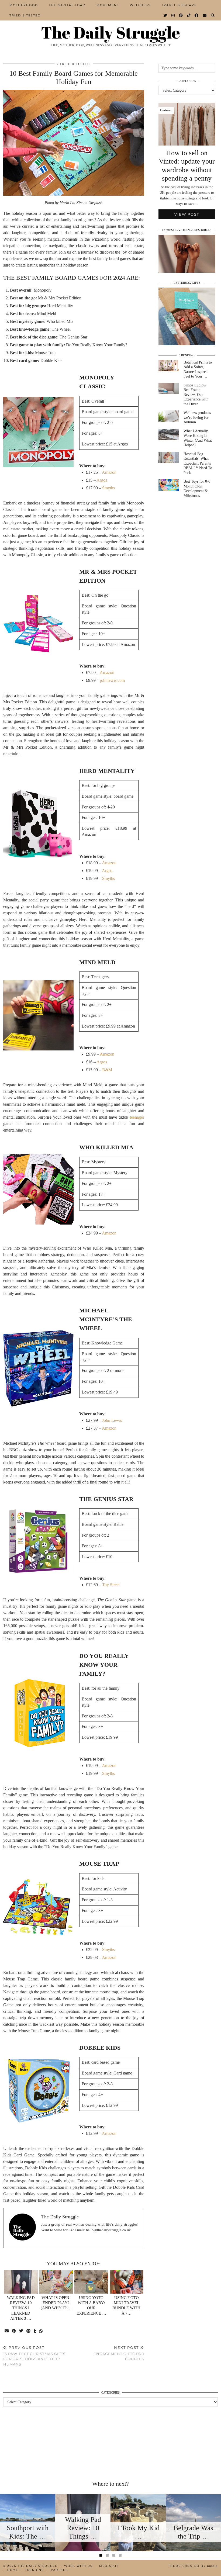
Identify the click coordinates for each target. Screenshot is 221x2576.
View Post (187, 214)
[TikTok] (189, 15)
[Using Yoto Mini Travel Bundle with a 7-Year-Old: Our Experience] (127, 2282)
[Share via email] (7, 2331)
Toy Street (111, 1585)
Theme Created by (193, 2566)
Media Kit (109, 2566)
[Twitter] (165, 15)
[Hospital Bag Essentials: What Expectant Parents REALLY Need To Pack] (169, 457)
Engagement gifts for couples (119, 2353)
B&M (107, 1070)
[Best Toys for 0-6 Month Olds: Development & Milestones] (169, 485)
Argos (102, 480)
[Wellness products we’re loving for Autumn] (169, 416)
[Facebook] (197, 15)
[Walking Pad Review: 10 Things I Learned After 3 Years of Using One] (21, 2282)
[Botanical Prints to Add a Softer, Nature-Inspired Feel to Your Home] (169, 366)
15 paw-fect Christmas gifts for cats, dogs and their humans (34, 2356)
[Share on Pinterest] (29, 2331)
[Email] (205, 15)
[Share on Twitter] (21, 2331)
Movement (108, 5)
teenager (137, 1117)
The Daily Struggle (110, 32)
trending (35, 2570)
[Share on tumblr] (35, 2331)
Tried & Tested (25, 15)
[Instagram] (173, 15)
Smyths (108, 488)
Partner (59, 2570)
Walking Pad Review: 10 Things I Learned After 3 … (21, 2308)
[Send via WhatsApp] (41, 2331)
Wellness (140, 5)
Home (13, 2570)
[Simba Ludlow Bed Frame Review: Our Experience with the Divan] (169, 389)
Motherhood (24, 5)
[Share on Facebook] (14, 2331)
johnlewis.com (112, 680)
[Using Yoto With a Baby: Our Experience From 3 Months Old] (91, 2282)
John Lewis (112, 1420)
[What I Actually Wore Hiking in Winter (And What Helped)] (169, 435)
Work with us (78, 2566)
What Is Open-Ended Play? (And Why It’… (56, 2303)
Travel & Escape (179, 5)
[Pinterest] (181, 15)
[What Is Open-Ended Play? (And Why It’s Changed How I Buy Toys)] (56, 2282)
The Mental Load (67, 5)
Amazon (109, 472)
